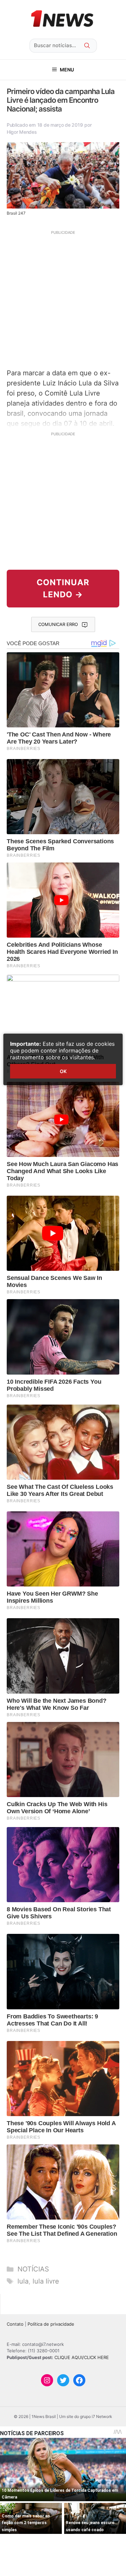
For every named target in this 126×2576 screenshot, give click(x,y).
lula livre (46, 2281)
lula (23, 2281)
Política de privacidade (51, 2324)
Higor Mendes (22, 132)
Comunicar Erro (58, 624)
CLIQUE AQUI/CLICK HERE (82, 2357)
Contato (15, 2324)
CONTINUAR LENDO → (63, 588)
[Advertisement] (63, 299)
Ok (63, 1071)
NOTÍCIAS (33, 2269)
